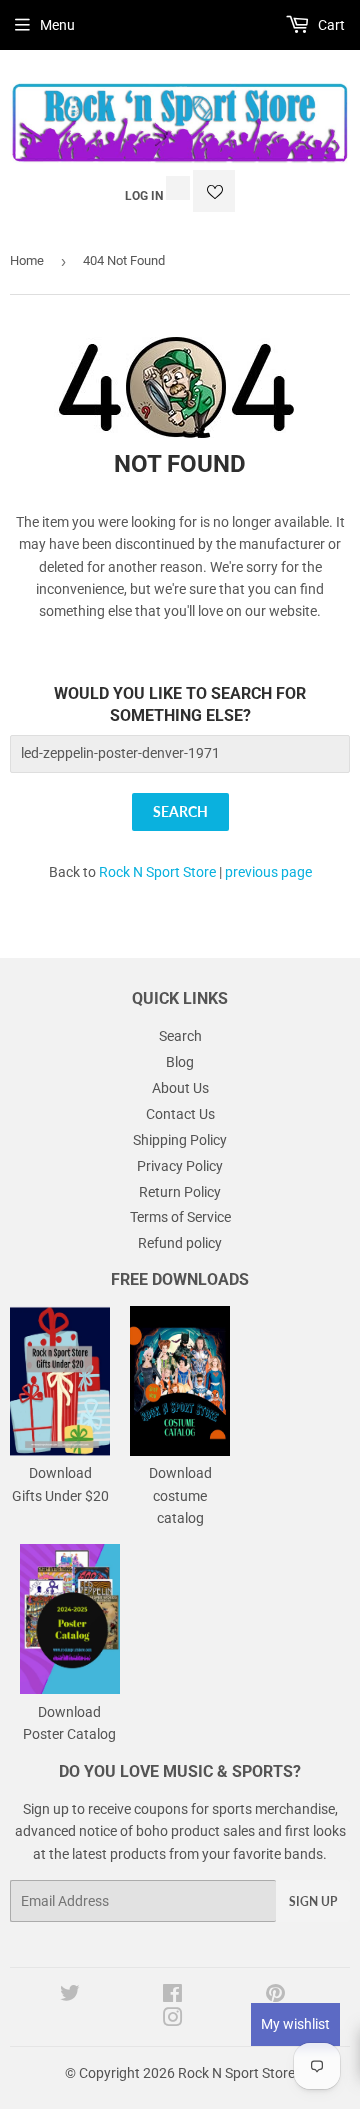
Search (180, 1036)
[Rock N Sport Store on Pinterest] (275, 1996)
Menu (57, 25)
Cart (330, 25)
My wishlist (295, 2024)
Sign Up (313, 1901)
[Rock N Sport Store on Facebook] (172, 1996)
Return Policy (180, 1192)
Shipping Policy (180, 1140)
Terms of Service (180, 1217)
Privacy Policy (180, 1166)
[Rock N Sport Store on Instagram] (173, 2020)
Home (27, 260)
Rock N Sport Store (157, 872)
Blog (180, 1062)
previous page (268, 872)
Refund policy (180, 1243)
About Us (180, 1088)
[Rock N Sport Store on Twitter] (70, 1996)
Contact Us (180, 1114)
